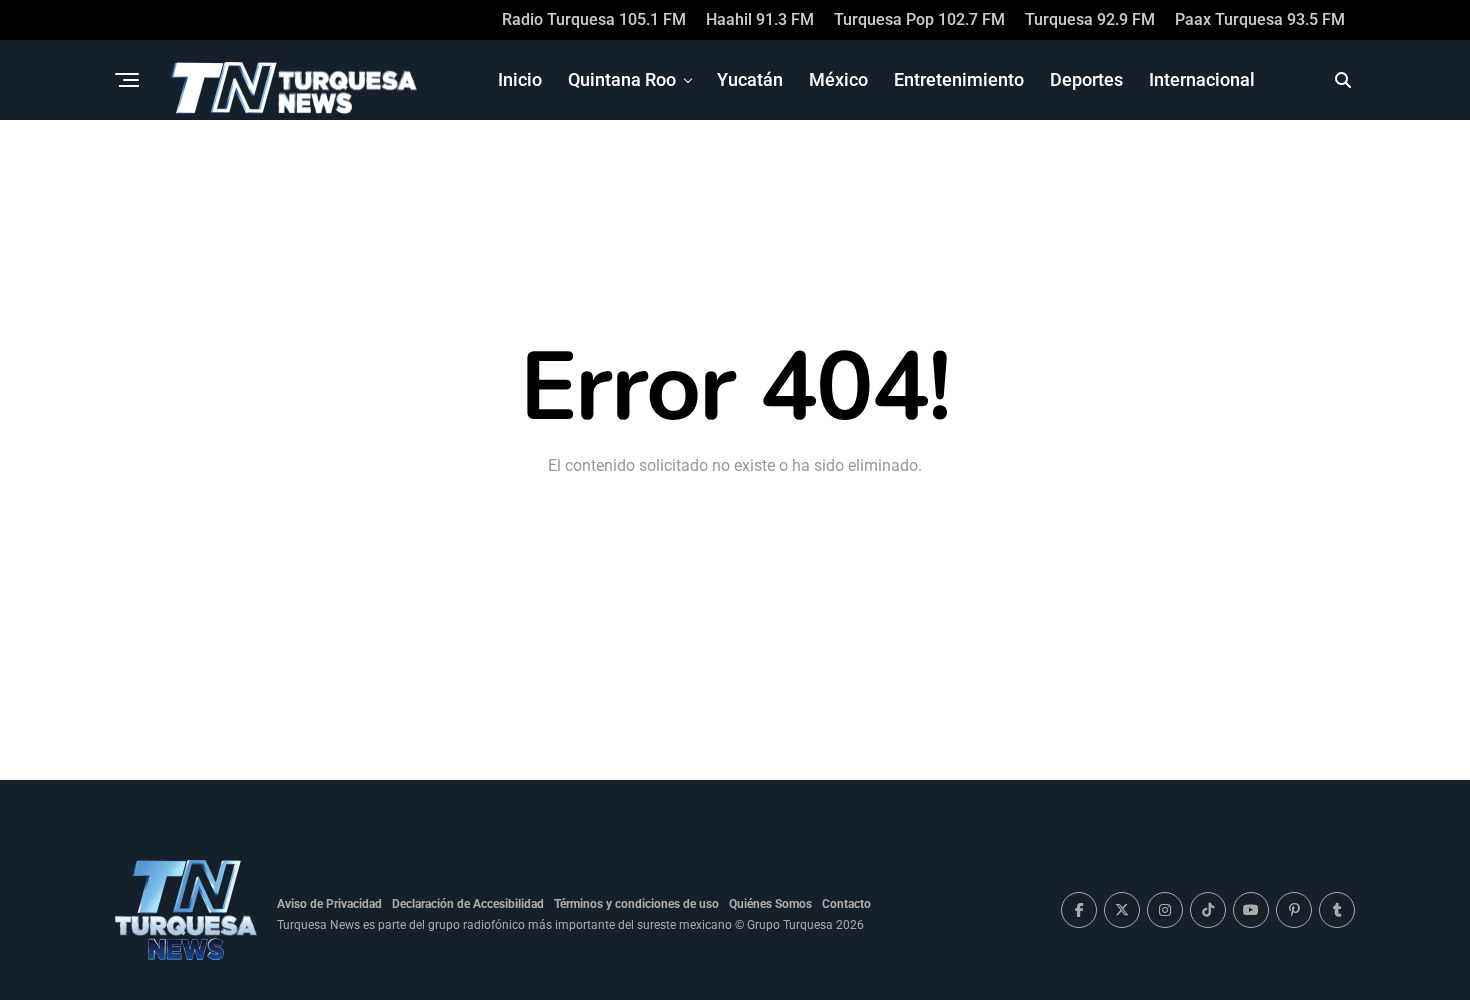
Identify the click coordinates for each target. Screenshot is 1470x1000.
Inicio (520, 79)
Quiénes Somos (770, 904)
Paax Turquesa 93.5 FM (1260, 19)
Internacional (1202, 79)
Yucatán (750, 79)
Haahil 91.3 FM (760, 19)
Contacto (846, 904)
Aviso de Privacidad (329, 904)
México (838, 79)
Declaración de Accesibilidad (468, 904)
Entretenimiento (959, 79)
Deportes (1086, 79)
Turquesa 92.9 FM (1090, 19)
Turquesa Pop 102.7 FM (919, 19)
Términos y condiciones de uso (636, 904)
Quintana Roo (622, 79)
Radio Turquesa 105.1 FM (594, 19)
